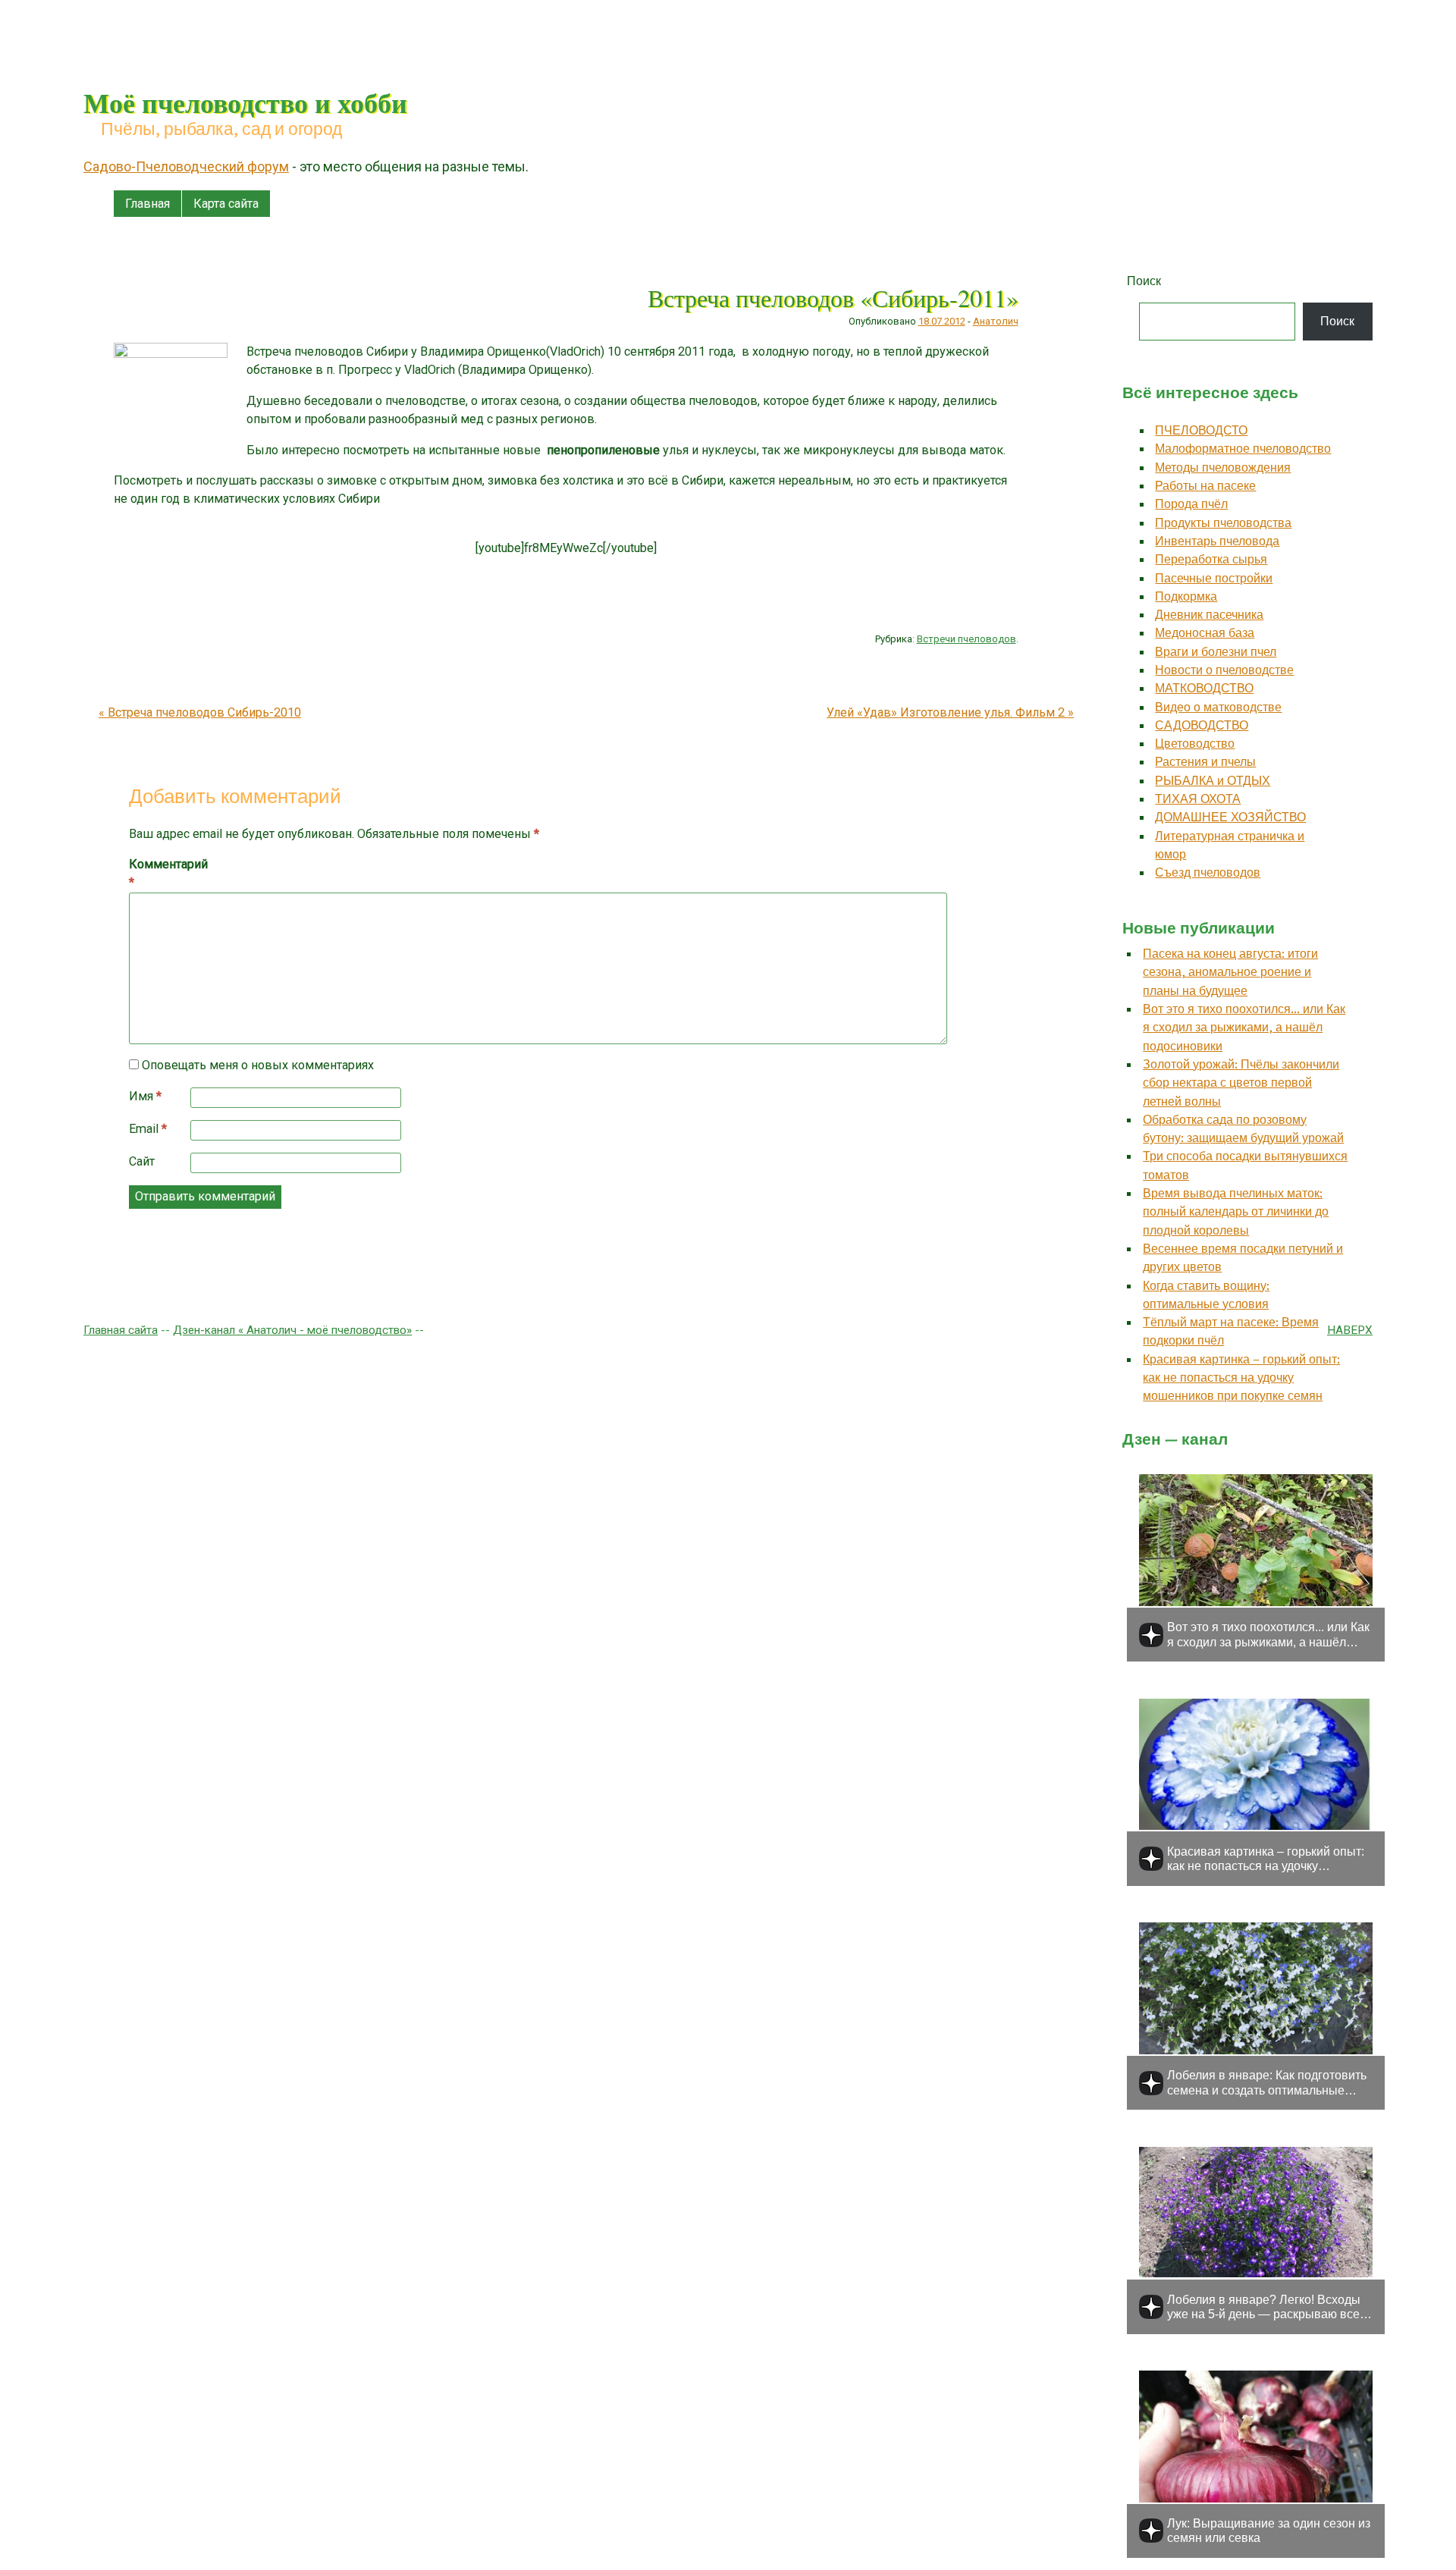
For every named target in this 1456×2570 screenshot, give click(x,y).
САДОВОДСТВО (1202, 725)
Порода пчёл (1191, 504)
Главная (147, 204)
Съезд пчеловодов (1208, 872)
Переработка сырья (1211, 559)
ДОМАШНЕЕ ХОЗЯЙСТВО (1230, 817)
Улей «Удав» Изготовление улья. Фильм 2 (950, 712)
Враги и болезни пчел (1216, 652)
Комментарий (161, 873)
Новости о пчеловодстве (1224, 670)
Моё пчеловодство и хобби (245, 102)
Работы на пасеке (1205, 486)
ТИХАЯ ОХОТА (1198, 799)
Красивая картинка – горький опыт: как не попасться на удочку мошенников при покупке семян (1241, 1378)
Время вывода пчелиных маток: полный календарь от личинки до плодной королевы (1236, 1212)
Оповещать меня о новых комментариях (258, 1065)
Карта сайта (226, 204)
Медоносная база (1205, 633)
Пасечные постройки (1214, 578)
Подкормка (1186, 596)
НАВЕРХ (1350, 1330)
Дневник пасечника (1209, 615)
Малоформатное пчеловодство (1243, 449)
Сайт (142, 1161)
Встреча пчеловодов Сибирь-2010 (200, 712)
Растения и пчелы (1205, 762)
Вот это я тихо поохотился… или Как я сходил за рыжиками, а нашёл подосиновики (1244, 1028)
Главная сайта (121, 1330)
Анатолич (996, 321)
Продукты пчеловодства (1223, 523)
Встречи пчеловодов (966, 639)
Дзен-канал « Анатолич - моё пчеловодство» (292, 1330)
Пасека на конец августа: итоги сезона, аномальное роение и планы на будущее (1230, 972)
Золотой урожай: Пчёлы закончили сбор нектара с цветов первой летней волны (1241, 1083)
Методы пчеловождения (1223, 468)
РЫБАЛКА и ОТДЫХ (1213, 781)
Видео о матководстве (1218, 707)
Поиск (1144, 281)
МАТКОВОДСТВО (1204, 688)
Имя (145, 1096)
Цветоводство (1195, 744)
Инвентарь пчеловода (1217, 541)
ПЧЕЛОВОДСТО (1201, 430)
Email (148, 1129)
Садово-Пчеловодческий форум (186, 166)
